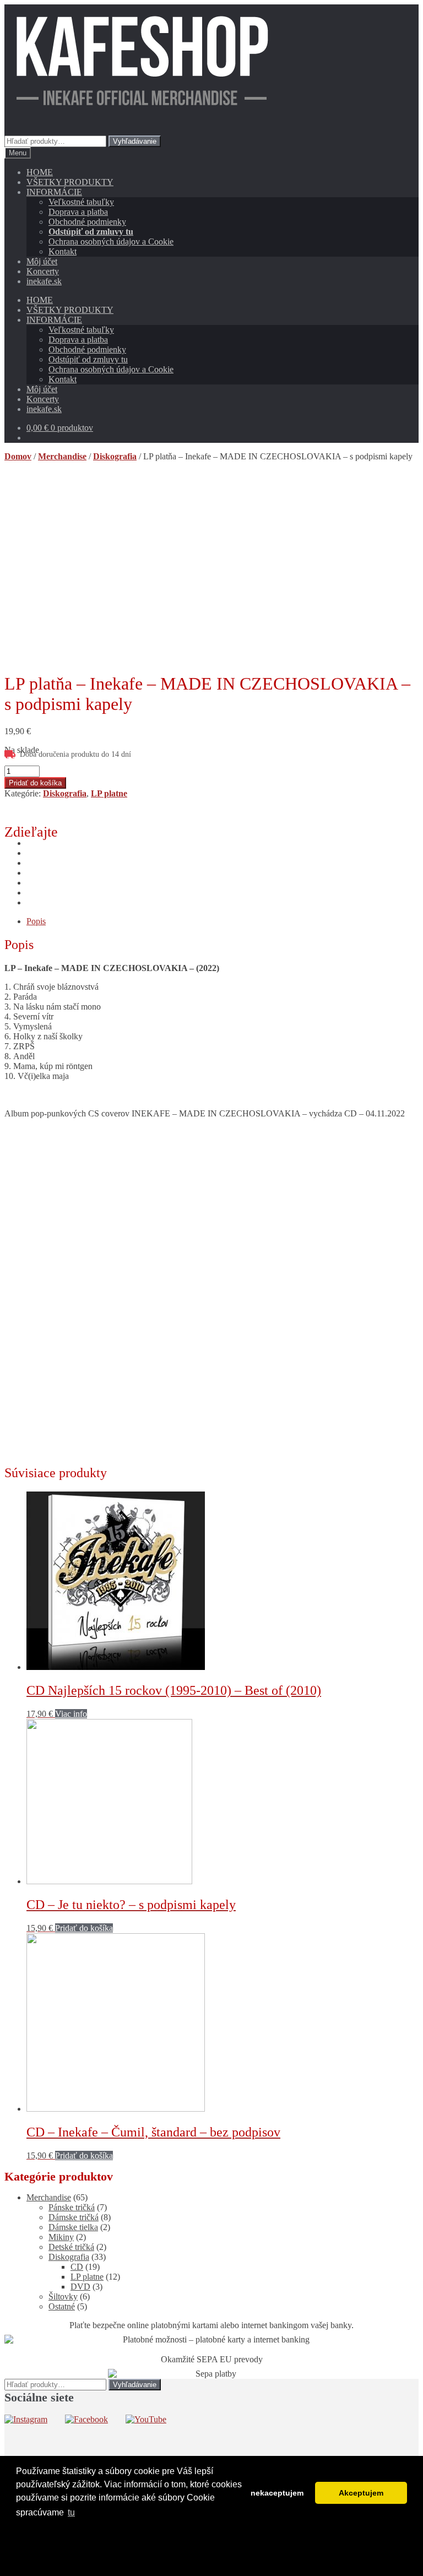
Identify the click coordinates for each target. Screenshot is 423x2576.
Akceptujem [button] (361, 2493)
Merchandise (62, 456)
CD (77, 2267)
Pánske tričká (72, 2207)
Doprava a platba (78, 212)
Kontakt (63, 251)
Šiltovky (63, 2296)
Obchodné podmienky (87, 222)
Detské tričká (71, 2247)
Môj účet (42, 261)
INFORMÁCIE (54, 192)
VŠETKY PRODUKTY (70, 182)
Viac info (71, 1714)
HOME (40, 172)
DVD (80, 2287)
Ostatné (62, 2306)
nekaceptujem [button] (277, 2493)
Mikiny (61, 2237)
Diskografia (115, 456)
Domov (18, 456)
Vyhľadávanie (135, 141)
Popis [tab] (36, 921)
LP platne (109, 793)
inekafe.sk (44, 281)
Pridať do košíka (35, 783)
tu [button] (71, 2512)
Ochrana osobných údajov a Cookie (111, 242)
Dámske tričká (74, 2217)
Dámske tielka (73, 2227)
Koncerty (43, 271)
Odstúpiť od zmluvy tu (91, 232)
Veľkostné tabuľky (81, 202)
